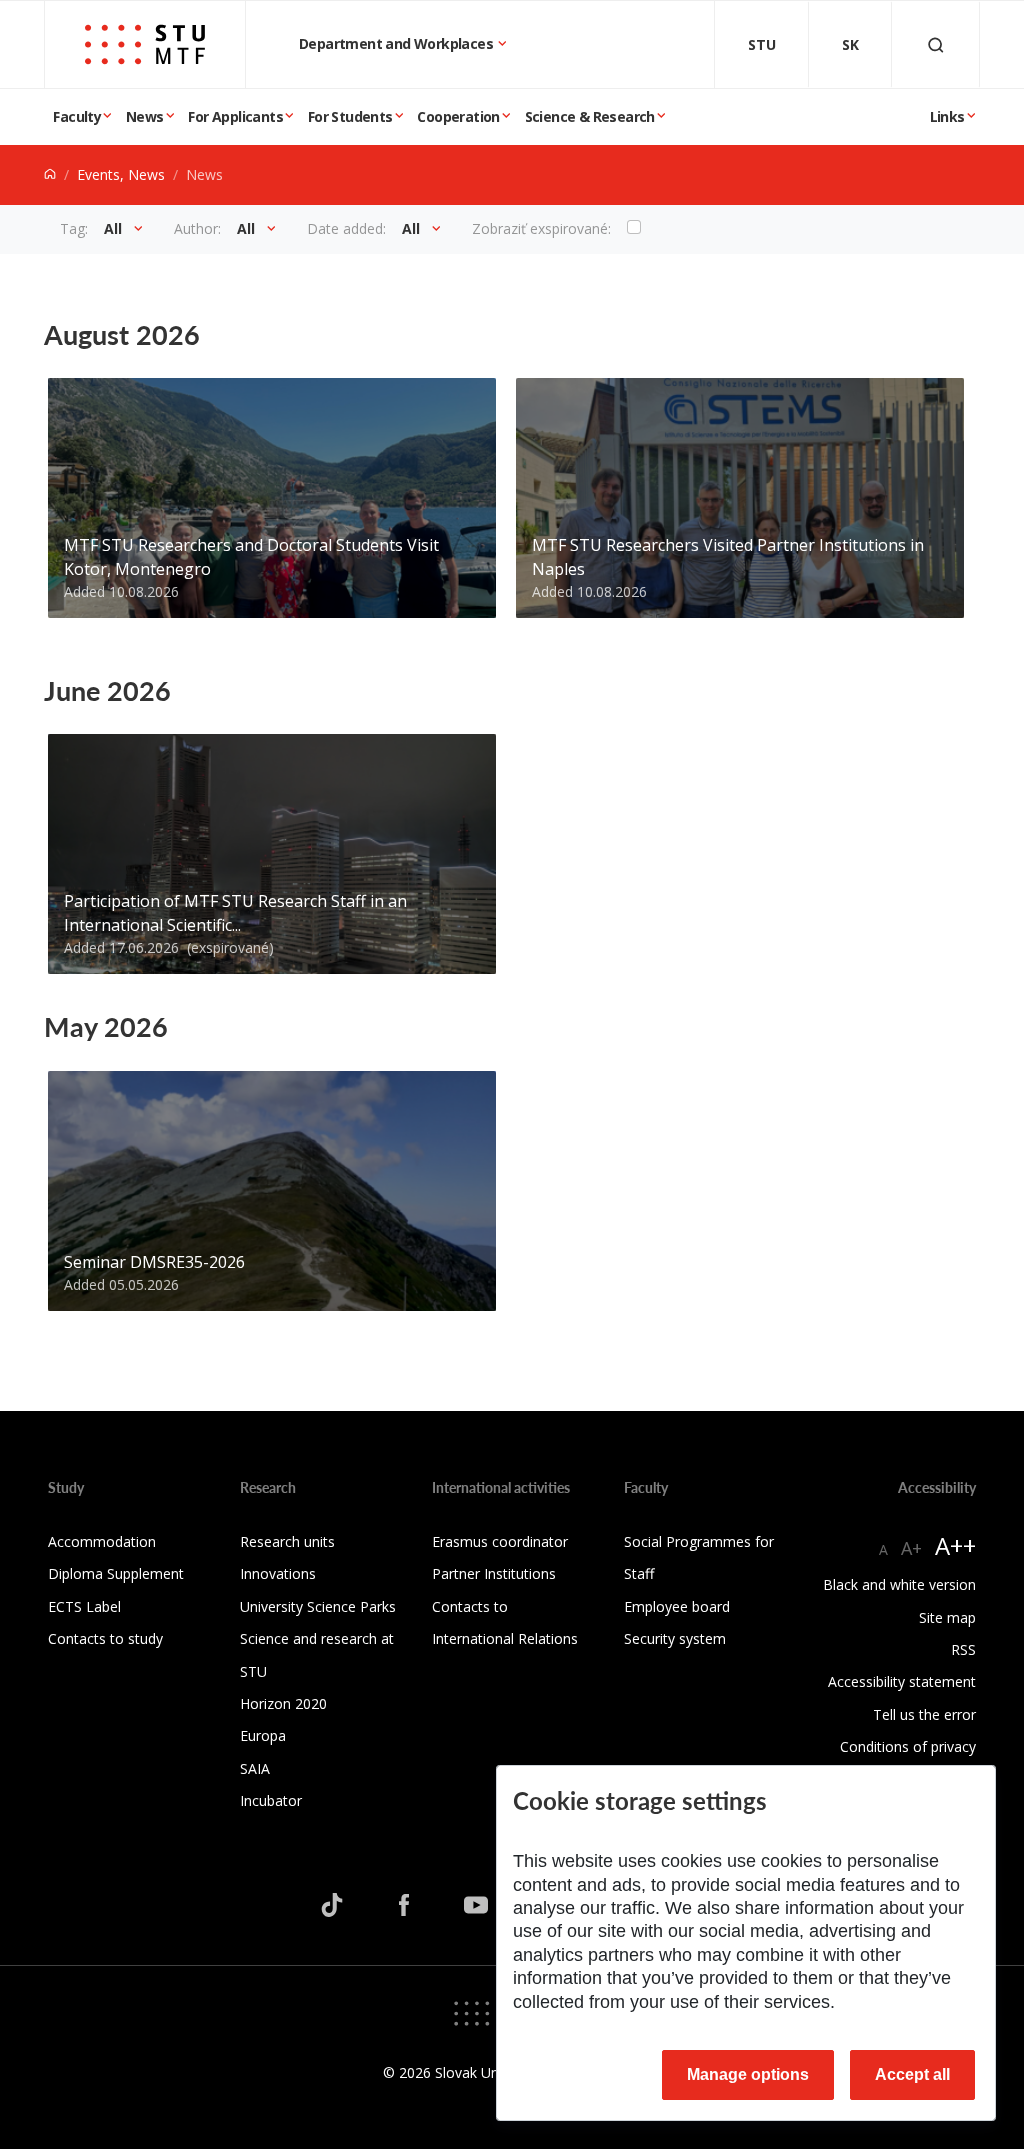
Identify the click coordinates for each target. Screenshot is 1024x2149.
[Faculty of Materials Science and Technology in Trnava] (145, 44)
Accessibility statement (902, 1681)
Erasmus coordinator (500, 1541)
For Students (350, 116)
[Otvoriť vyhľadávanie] (936, 44)
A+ (911, 1548)
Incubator (271, 1800)
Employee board (677, 1606)
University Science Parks (318, 1606)
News (145, 116)
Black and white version (899, 1584)
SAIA (255, 1768)
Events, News (121, 174)
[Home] (50, 174)
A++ (955, 1545)
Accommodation (102, 1541)
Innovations (278, 1573)
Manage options (748, 2074)
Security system (675, 1638)
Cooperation (458, 116)
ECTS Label (84, 1606)
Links (947, 116)
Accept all (912, 2074)
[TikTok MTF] (332, 1905)
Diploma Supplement (116, 1573)
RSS (963, 1649)
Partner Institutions (494, 1573)
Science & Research (590, 116)
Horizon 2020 (283, 1703)
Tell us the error (924, 1714)
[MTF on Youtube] (476, 1905)
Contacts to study (105, 1638)
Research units (287, 1541)
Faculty (77, 116)
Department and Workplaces (397, 43)
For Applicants (235, 116)
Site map (947, 1617)
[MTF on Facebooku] (404, 1905)
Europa (263, 1735)
